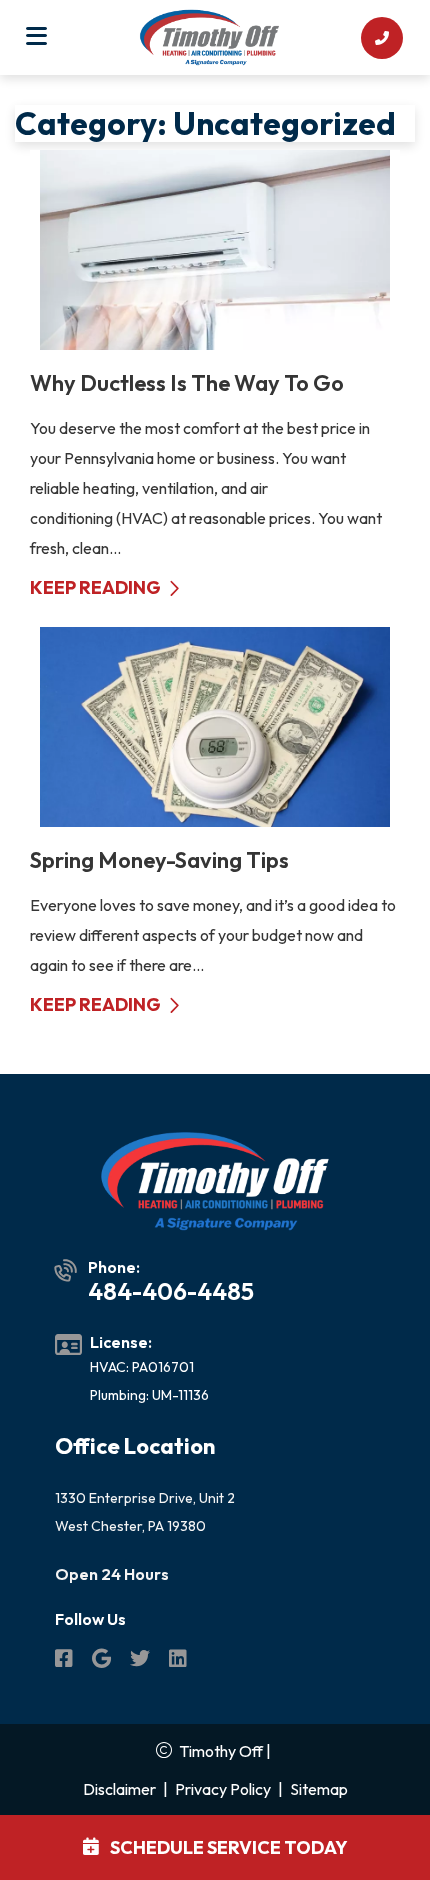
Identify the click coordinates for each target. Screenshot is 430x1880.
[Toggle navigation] (36, 38)
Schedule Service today (227, 1847)
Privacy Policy (223, 1789)
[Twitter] (141, 1661)
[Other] (103, 1661)
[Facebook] (65, 1661)
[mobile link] (382, 38)
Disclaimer (119, 1789)
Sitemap (319, 1789)
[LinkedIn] (178, 1661)
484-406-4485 (171, 1291)
